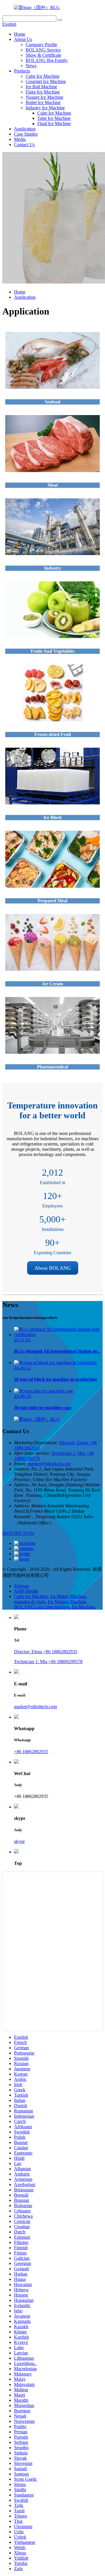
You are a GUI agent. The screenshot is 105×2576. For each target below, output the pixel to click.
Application (25, 129)
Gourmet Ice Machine (46, 81)
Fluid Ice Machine (54, 123)
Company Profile (41, 45)
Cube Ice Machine (43, 76)
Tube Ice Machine (54, 118)
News (31, 66)
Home (20, 34)
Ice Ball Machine (41, 87)
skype (19, 1841)
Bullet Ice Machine (43, 102)
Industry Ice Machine (45, 108)
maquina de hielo (30, 1602)
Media (20, 139)
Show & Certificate (43, 55)
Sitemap (21, 1586)
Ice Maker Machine (68, 1596)
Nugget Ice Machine (44, 97)
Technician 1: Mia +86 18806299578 (48, 1662)
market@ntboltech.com (49, 1464)
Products (22, 71)
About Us (23, 39)
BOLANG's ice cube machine (42, 1607)
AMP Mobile (26, 1591)
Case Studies (26, 134)
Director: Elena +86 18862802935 (46, 1652)
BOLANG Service (43, 50)
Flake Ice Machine (43, 92)
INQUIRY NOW (18, 1533)
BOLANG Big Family (47, 60)
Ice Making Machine (67, 1602)
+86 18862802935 (31, 1752)
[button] (53, 1268)
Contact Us (24, 145)
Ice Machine (83, 1607)
